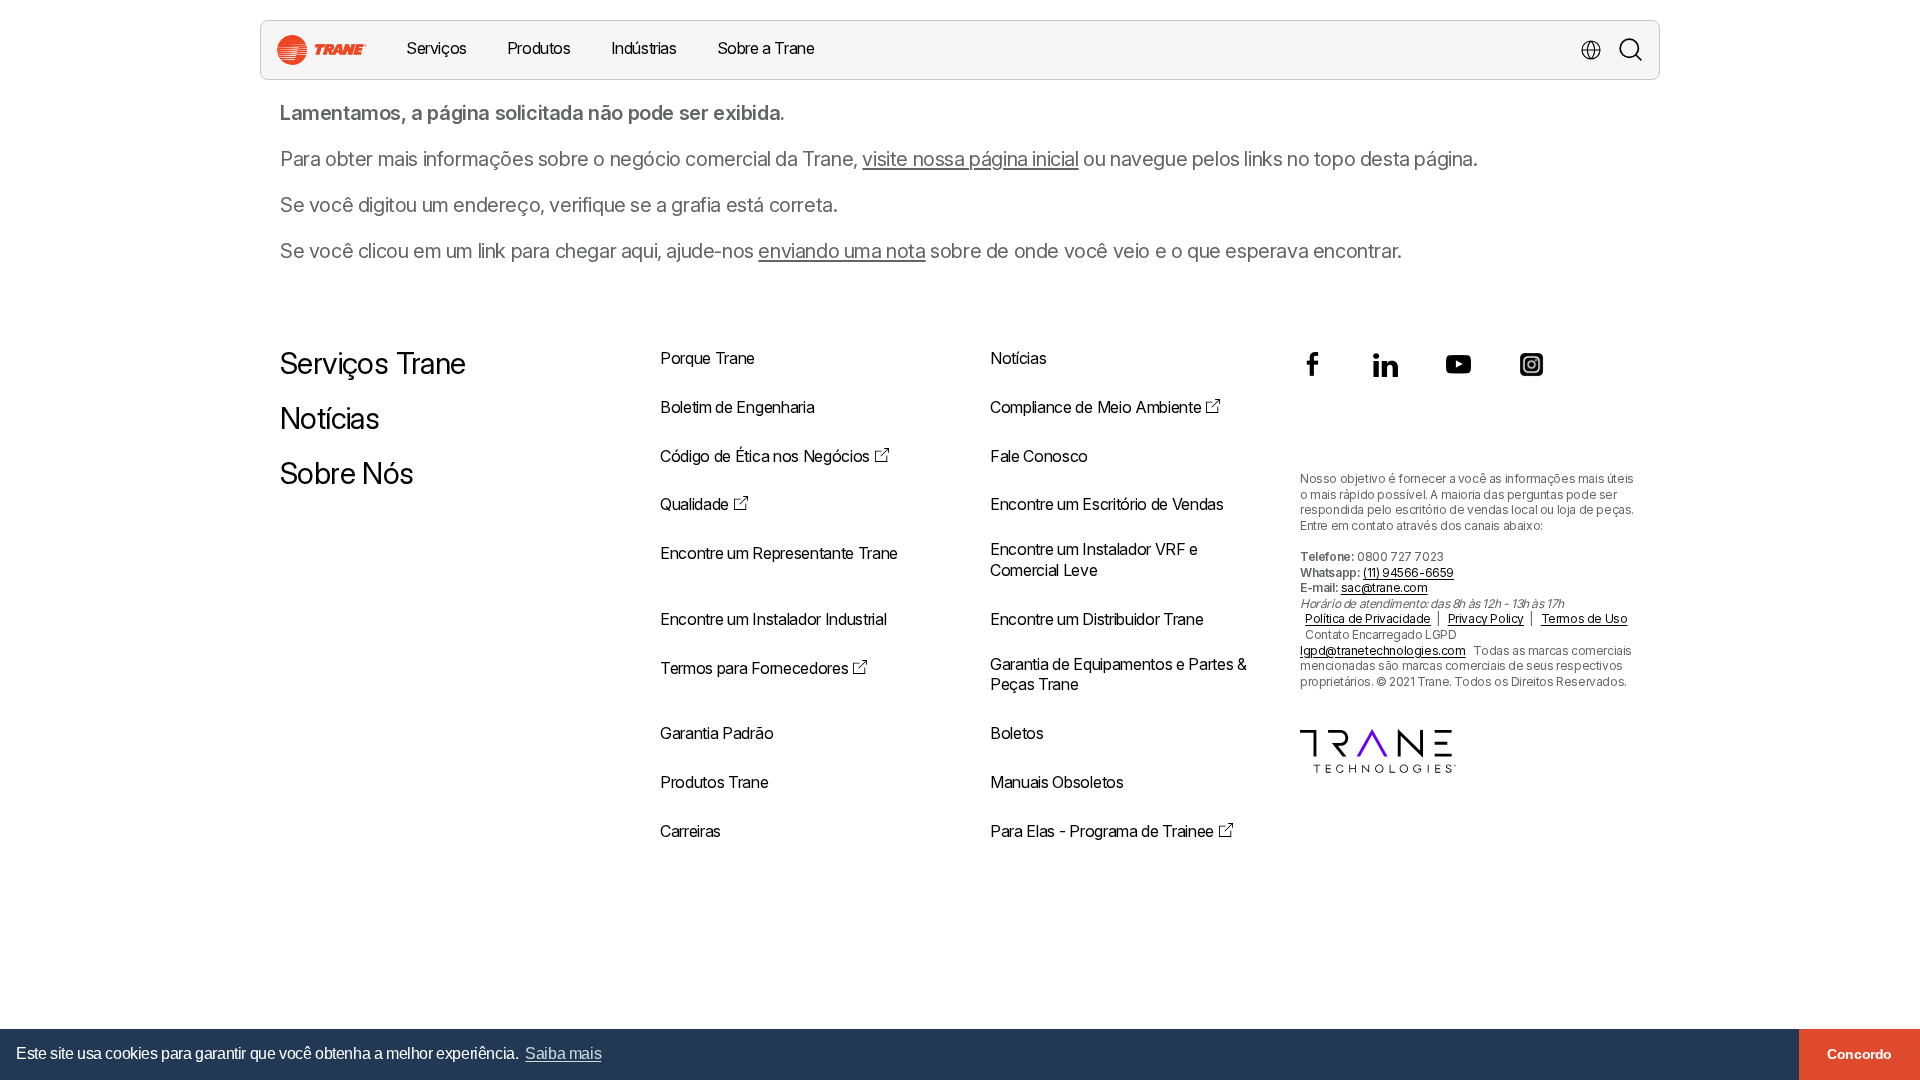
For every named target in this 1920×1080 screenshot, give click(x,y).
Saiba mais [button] (563, 1053)
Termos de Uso (1584, 618)
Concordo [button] (1859, 1054)
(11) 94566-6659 (1408, 572)
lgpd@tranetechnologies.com (1383, 650)
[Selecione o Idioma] (1591, 50)
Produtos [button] (539, 48)
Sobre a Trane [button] (766, 48)
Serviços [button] (436, 48)
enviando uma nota (841, 251)
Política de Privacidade (1368, 618)
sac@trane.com (1384, 587)
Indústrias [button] (644, 48)
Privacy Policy (1486, 618)
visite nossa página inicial (970, 159)
